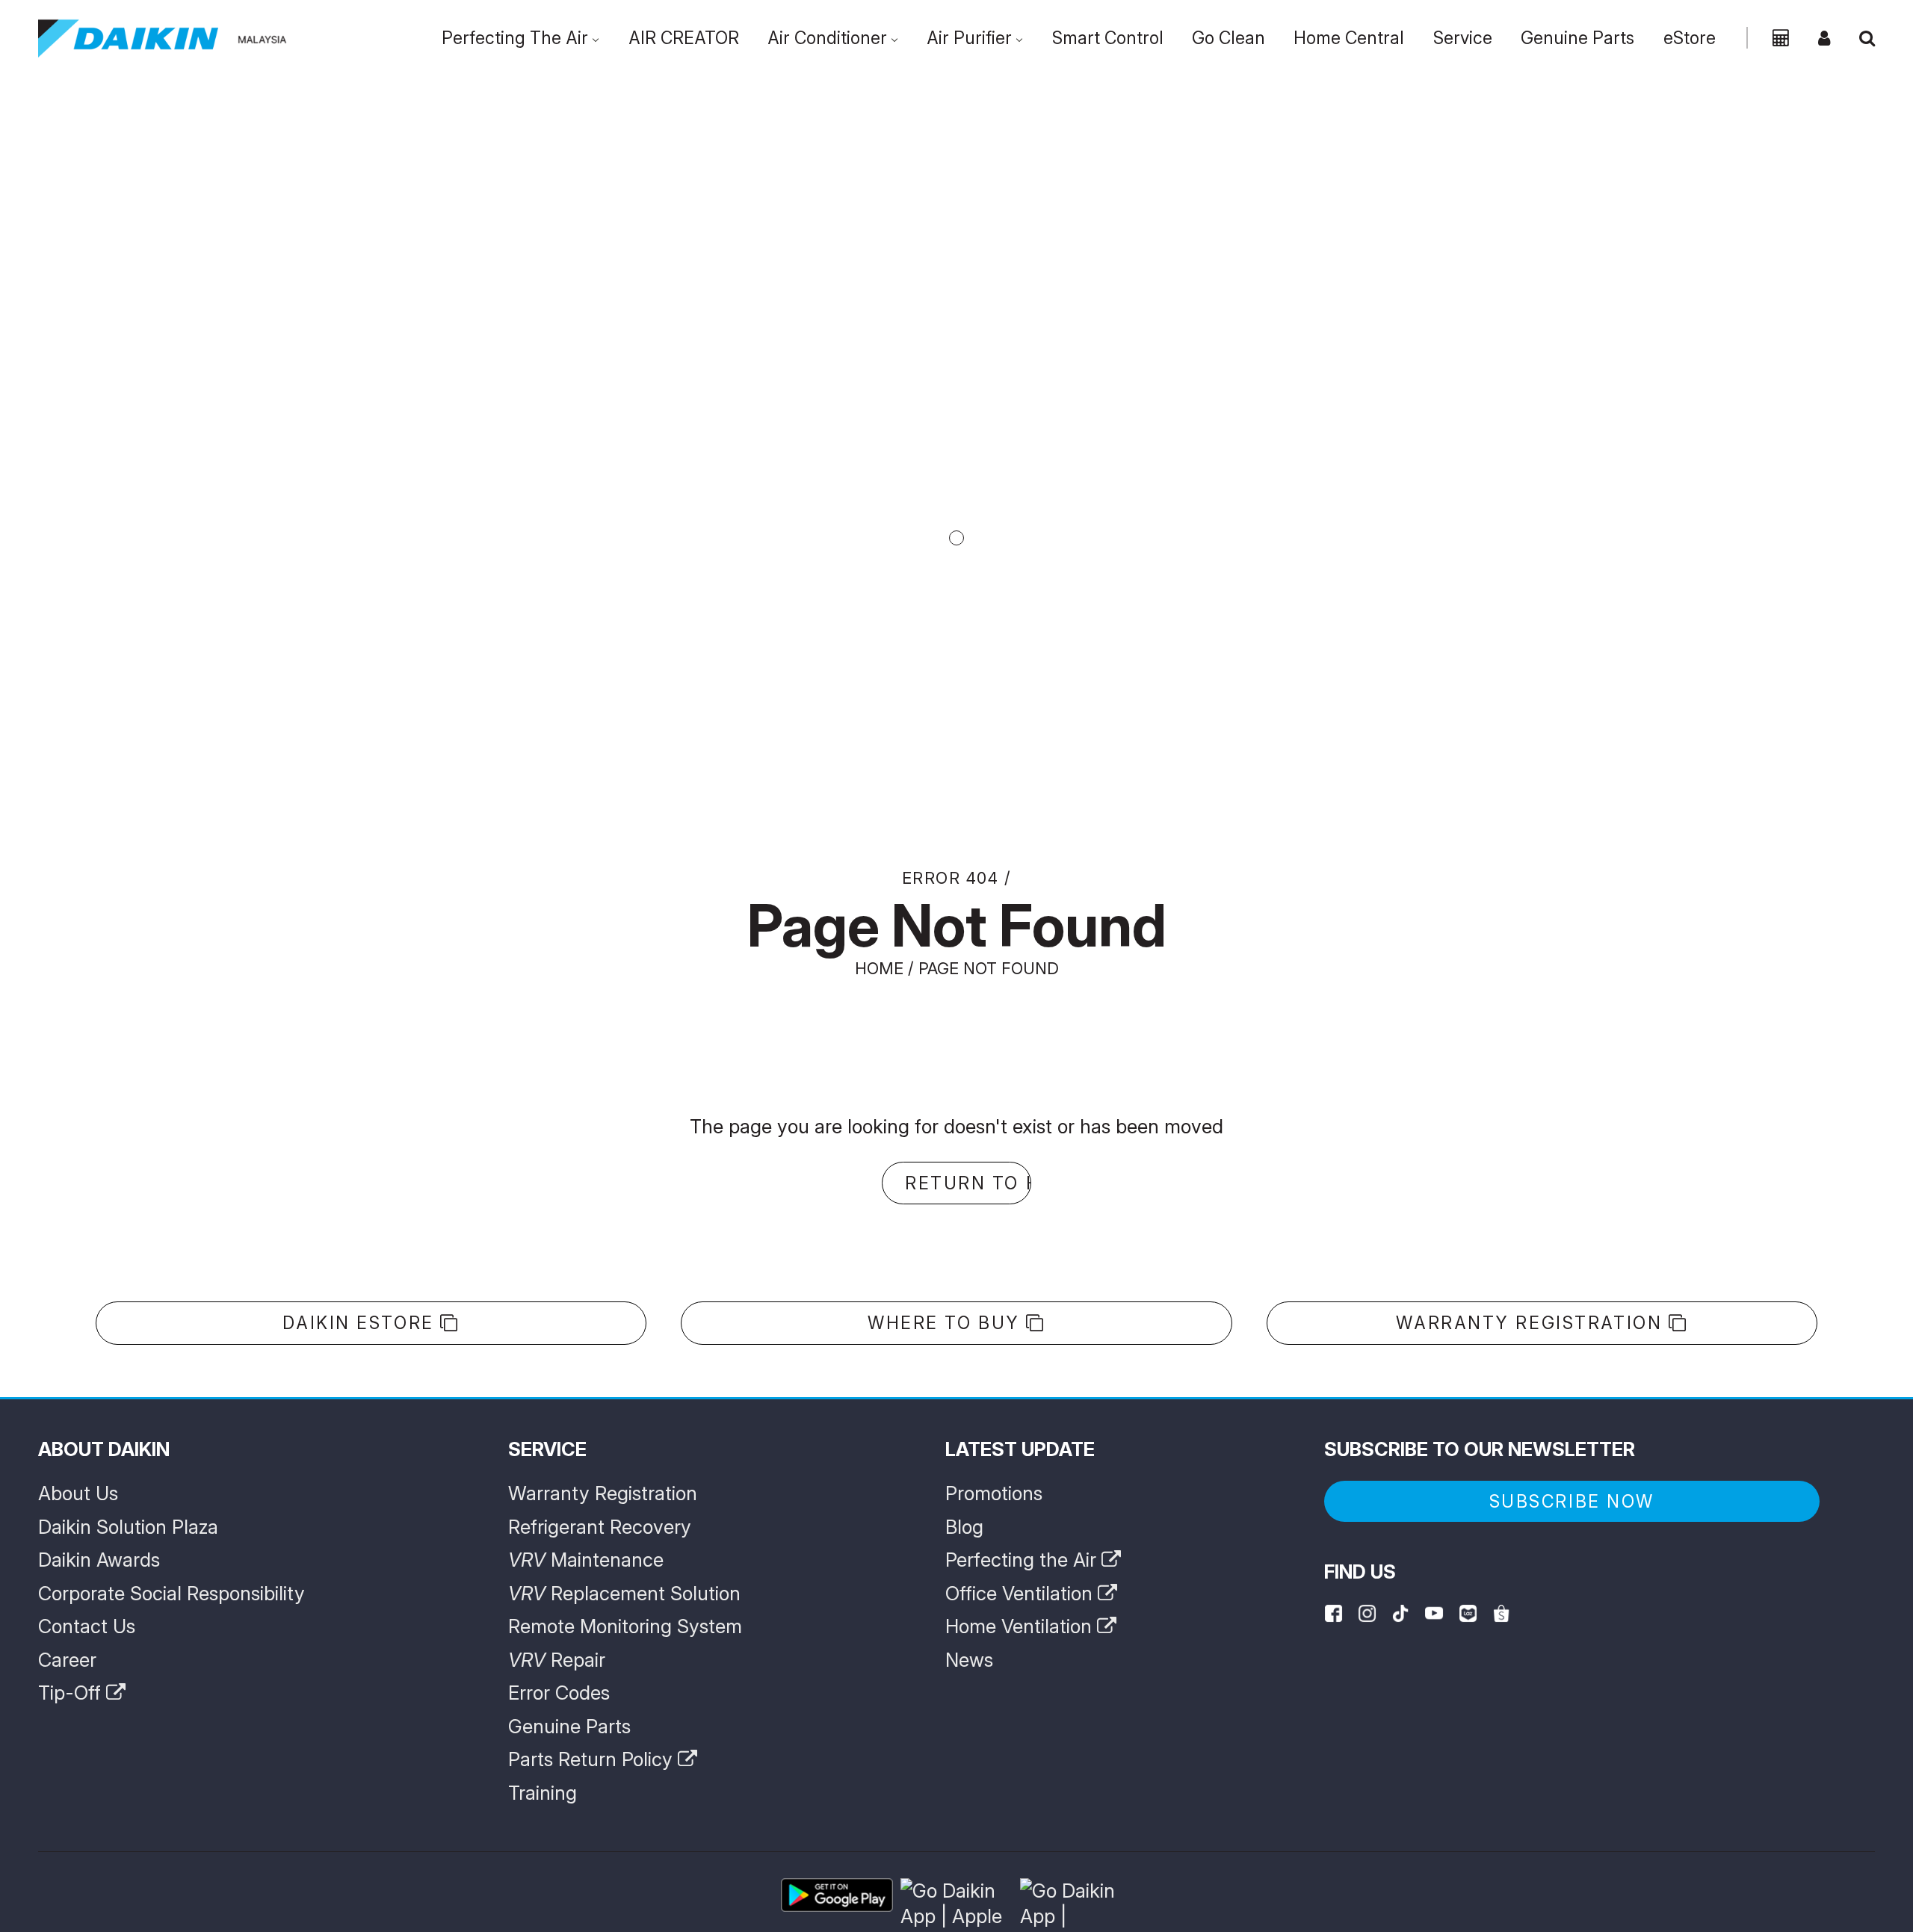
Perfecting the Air (1023, 1560)
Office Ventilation (1022, 1593)
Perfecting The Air (515, 38)
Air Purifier (969, 38)
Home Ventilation (1021, 1626)
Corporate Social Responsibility (171, 1593)
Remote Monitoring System (625, 1626)
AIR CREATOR (684, 38)
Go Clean (1229, 38)
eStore (1690, 38)
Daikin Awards (99, 1560)
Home (879, 968)
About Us (78, 1493)
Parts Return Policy (593, 1759)
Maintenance (586, 1560)
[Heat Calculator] (1781, 38)
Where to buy (947, 1323)
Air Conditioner (827, 38)
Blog (964, 1527)
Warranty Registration (1532, 1323)
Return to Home (968, 1183)
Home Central (1349, 38)
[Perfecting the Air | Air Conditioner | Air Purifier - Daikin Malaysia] (163, 38)
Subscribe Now (1572, 1502)
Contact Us (87, 1626)
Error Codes (559, 1693)
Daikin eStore (361, 1323)
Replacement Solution (624, 1593)
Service (1463, 38)
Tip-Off (72, 1693)
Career (67, 1660)
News (969, 1660)
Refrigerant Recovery (600, 1527)
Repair (557, 1660)
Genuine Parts (1577, 38)
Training (543, 1793)
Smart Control (1108, 38)
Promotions (994, 1493)
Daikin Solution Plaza (128, 1527)
